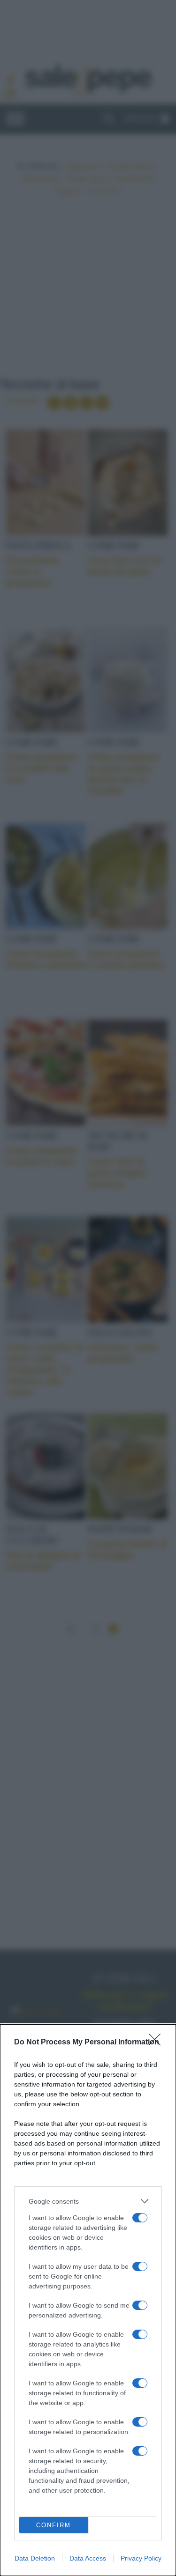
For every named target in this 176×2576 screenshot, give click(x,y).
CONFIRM (54, 2525)
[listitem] (88, 2201)
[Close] (158, 2043)
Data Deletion (35, 2558)
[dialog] (88, 2300)
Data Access (88, 2558)
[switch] (140, 2218)
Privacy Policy (141, 2558)
